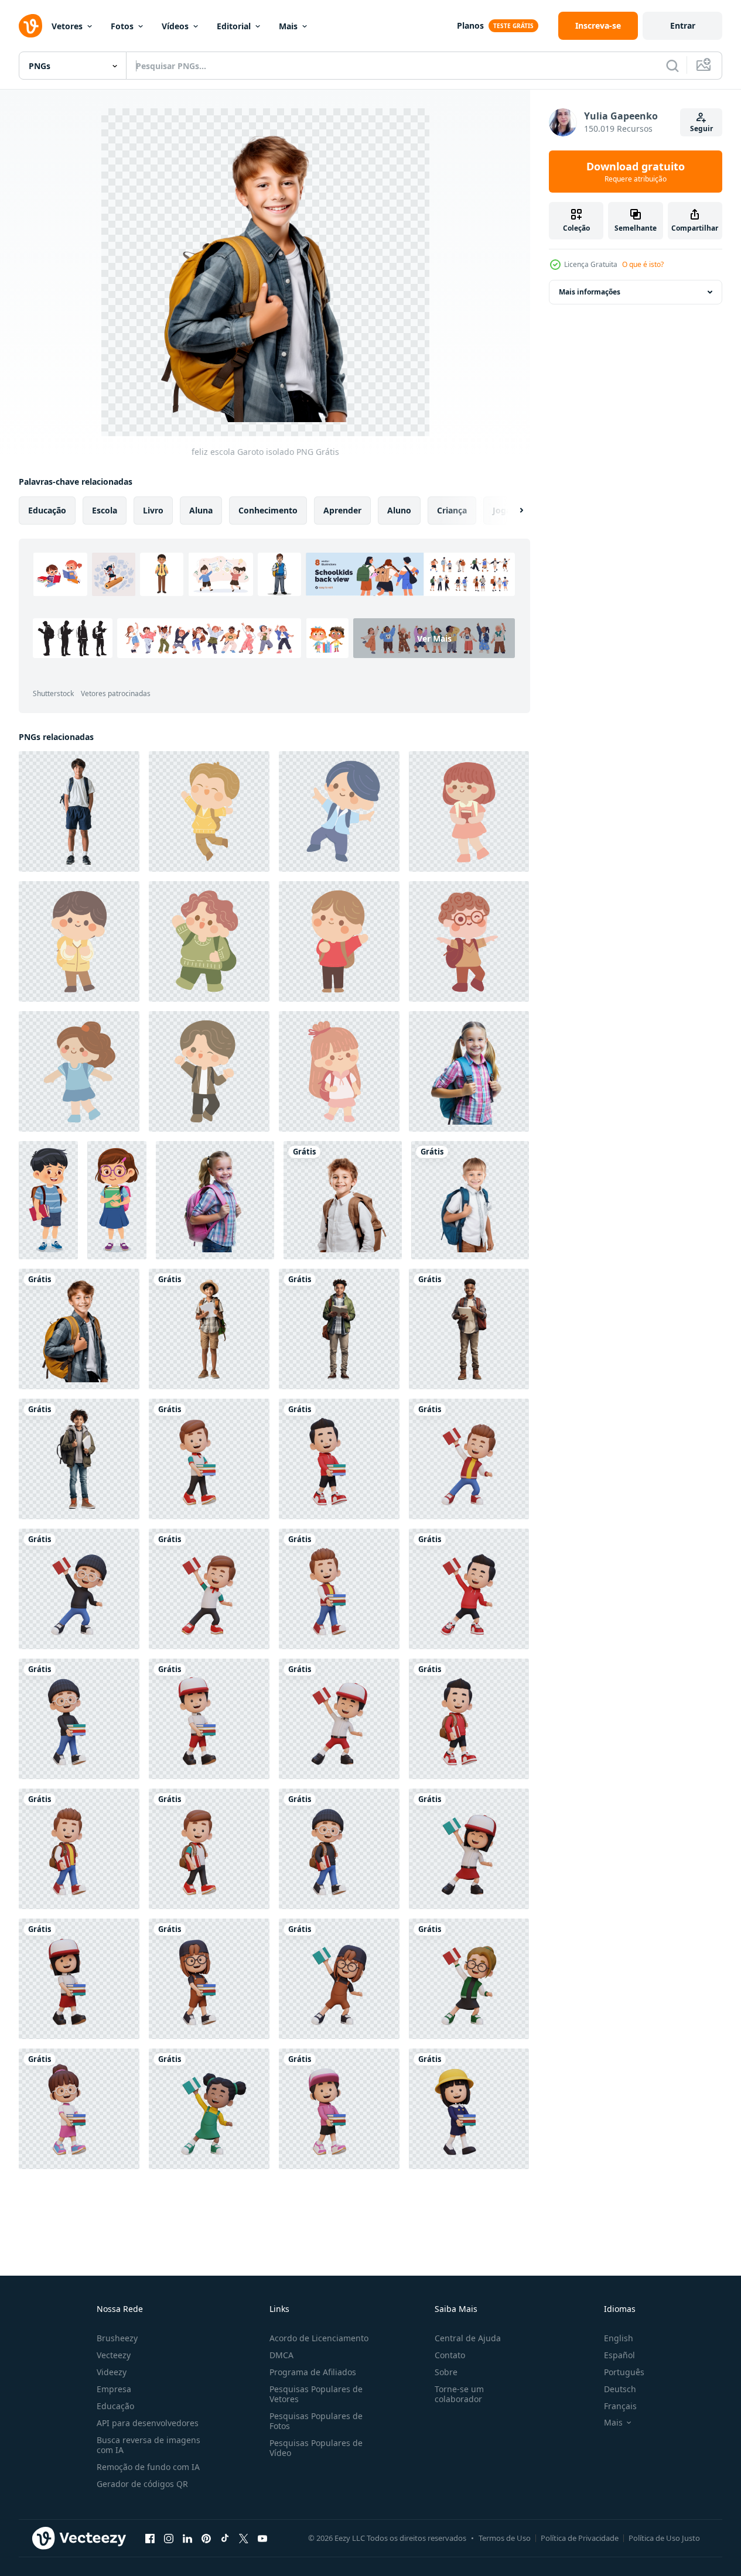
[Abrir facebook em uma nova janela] (150, 2538)
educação (47, 510)
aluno (399, 510)
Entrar (683, 25)
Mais (288, 26)
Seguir (701, 129)
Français (620, 2406)
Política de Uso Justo (664, 2538)
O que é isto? (643, 264)
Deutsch (620, 2389)
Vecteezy (114, 2355)
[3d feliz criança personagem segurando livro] (209, 1459)
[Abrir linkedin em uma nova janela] (187, 2538)
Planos (470, 25)
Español (619, 2355)
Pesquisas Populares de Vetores (316, 2394)
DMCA (281, 2355)
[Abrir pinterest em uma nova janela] (206, 2538)
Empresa (114, 2389)
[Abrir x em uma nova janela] (244, 2538)
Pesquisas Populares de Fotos (316, 2421)
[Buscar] (672, 66)
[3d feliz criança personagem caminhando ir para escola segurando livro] (469, 1719)
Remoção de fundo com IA (148, 2467)
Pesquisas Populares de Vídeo (316, 2448)
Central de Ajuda (468, 2338)
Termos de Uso (505, 2538)
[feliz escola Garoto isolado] (343, 1200)
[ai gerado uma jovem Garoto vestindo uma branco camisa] (79, 811)
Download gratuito (636, 172)
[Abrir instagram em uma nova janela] (169, 2538)
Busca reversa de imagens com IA (148, 2445)
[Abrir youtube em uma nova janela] (262, 2538)
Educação (115, 2406)
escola (105, 510)
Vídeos (175, 26)
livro (153, 510)
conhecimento (268, 510)
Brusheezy (117, 2338)
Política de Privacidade (580, 2538)
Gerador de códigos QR (142, 2484)
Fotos (122, 26)
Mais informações (590, 292)
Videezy (112, 2372)
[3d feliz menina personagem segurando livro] (469, 1849)
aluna (201, 510)
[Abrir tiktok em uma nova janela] (225, 2538)
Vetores (67, 26)
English (619, 2338)
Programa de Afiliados (313, 2372)
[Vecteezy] (30, 26)
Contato (450, 2355)
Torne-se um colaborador (459, 2394)
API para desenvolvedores (148, 2423)
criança (452, 510)
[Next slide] (511, 511)
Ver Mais (434, 638)
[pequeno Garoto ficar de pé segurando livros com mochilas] (48, 1200)
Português (624, 2372)
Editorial (234, 26)
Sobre (446, 2372)
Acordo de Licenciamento (319, 2338)
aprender (342, 510)
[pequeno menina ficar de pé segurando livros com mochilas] (117, 1200)
